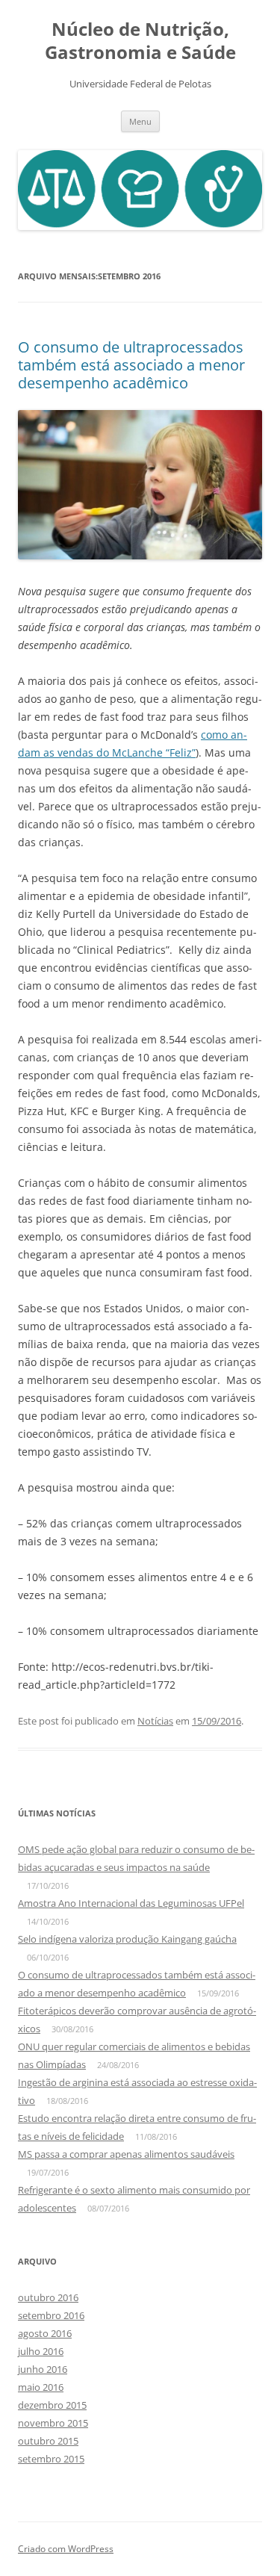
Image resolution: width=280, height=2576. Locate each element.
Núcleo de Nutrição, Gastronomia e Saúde (140, 41)
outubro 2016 (48, 2297)
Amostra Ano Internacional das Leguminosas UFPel (131, 1903)
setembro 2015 (51, 2459)
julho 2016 (41, 2351)
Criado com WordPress (66, 2549)
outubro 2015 (48, 2441)
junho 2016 (43, 2369)
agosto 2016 (45, 2333)
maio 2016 (41, 2387)
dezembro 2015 (52, 2405)
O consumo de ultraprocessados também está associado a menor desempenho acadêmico (131, 365)
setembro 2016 (51, 2315)
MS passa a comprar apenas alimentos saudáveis (126, 2154)
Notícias (155, 1721)
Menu (140, 121)
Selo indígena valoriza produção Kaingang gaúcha (127, 1939)
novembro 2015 (53, 2423)
